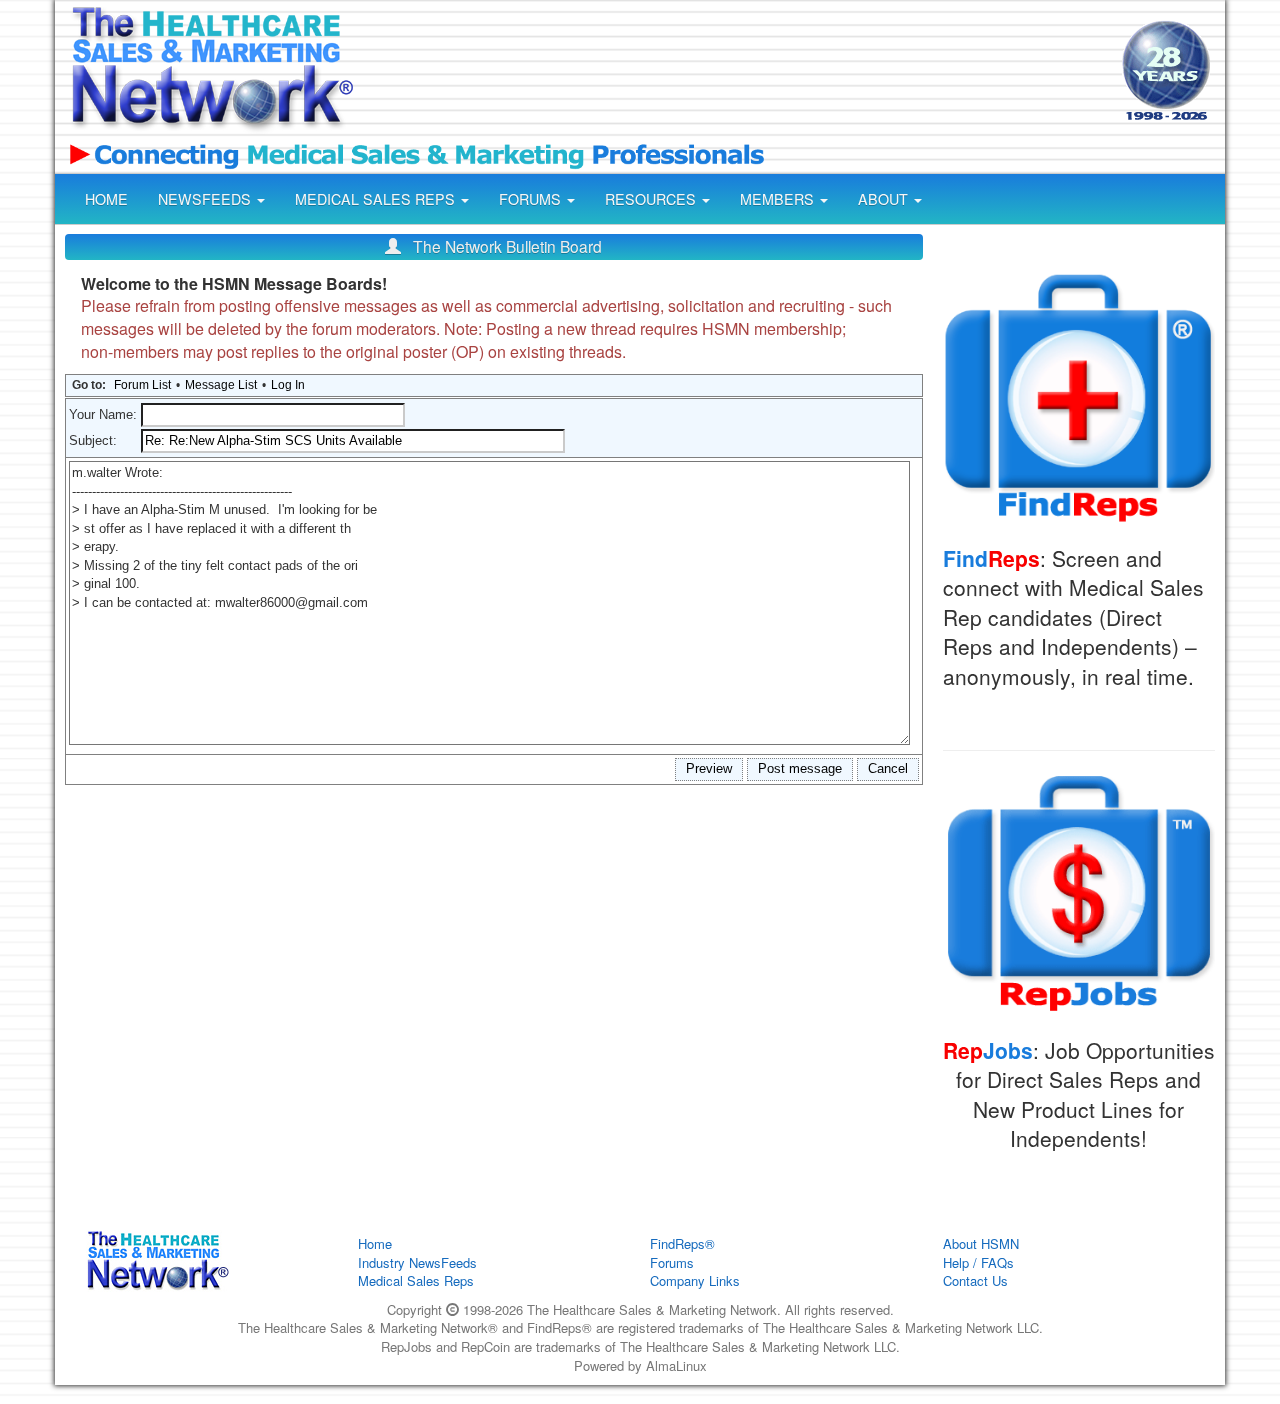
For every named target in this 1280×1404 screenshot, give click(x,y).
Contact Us (975, 1280)
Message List (221, 385)
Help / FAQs (978, 1262)
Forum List (142, 385)
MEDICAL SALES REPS (377, 199)
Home (375, 1243)
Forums (672, 1262)
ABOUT (885, 199)
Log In (288, 385)
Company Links (695, 1280)
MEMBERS (779, 199)
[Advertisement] (736, 73)
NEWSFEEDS (206, 199)
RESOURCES (652, 199)
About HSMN (981, 1243)
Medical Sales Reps (416, 1280)
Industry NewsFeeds (417, 1262)
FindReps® (682, 1243)
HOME (106, 199)
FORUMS (532, 199)
